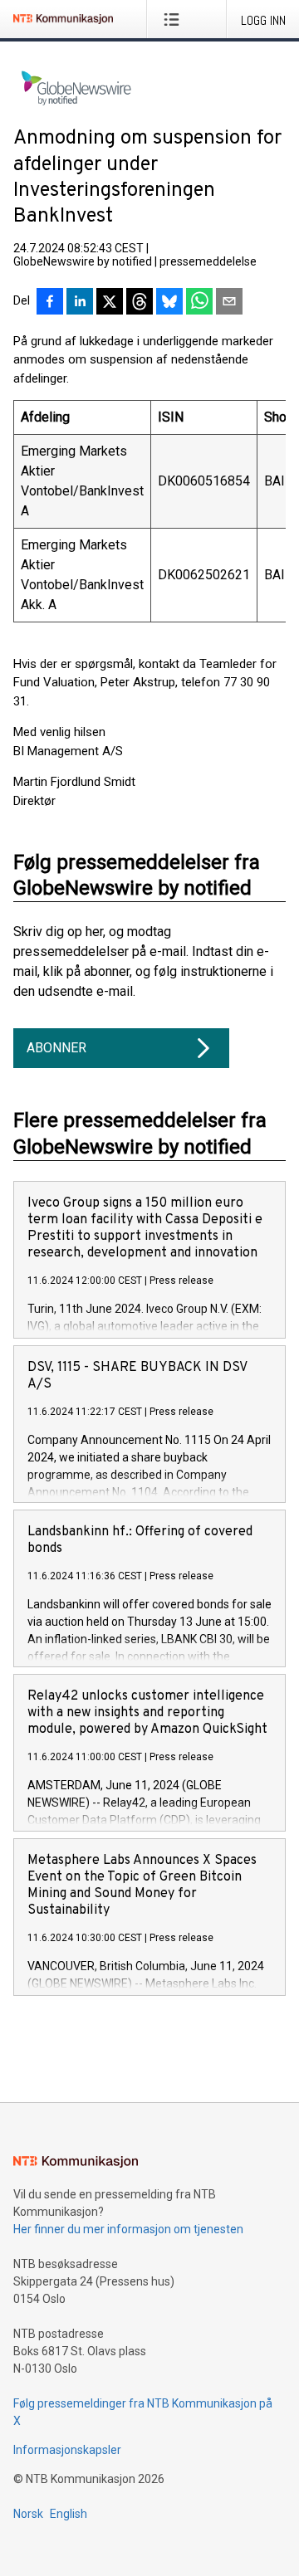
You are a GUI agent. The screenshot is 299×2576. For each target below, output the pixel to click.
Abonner (56, 1048)
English (69, 2514)
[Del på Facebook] (50, 303)
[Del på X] (110, 303)
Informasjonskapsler (67, 2450)
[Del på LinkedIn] (80, 303)
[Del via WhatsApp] (199, 303)
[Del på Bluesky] (169, 303)
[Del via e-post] (229, 303)
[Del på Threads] (140, 303)
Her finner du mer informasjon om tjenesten (128, 2229)
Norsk (28, 2514)
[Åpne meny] (175, 19)
